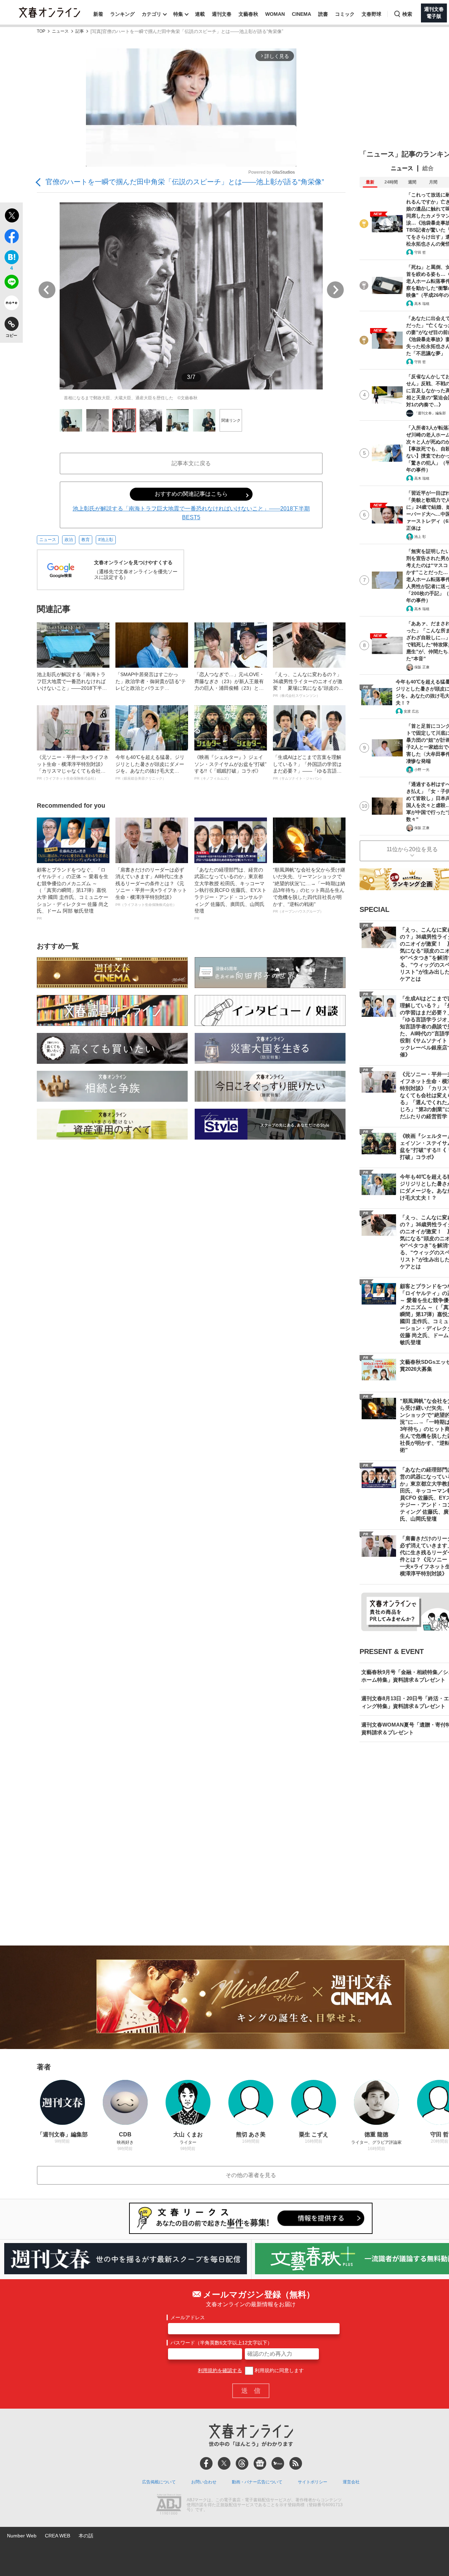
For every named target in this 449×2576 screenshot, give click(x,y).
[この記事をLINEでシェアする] (11, 283)
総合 (428, 168)
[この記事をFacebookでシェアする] (11, 238)
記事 (80, 31)
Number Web (22, 2536)
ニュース (60, 31)
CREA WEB (58, 2536)
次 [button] (335, 290)
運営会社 (351, 2482)
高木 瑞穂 (422, 304)
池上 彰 (420, 537)
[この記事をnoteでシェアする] (11, 304)
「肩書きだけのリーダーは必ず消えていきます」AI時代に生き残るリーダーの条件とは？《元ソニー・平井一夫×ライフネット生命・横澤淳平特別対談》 (151, 887)
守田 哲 (420, 252)
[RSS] (296, 2463)
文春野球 (371, 14)
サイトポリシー (313, 2482)
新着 (98, 14)
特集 (178, 14)
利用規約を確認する (220, 2370)
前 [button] (47, 290)
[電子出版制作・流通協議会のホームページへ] (169, 2505)
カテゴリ (152, 14)
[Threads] (242, 2463)
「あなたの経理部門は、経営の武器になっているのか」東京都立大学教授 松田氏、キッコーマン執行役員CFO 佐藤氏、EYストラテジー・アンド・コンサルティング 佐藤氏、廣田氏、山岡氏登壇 (230, 894)
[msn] (278, 2463)
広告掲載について (159, 2482)
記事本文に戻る (191, 463)
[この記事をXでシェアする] (11, 216)
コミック (345, 14)
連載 (200, 14)
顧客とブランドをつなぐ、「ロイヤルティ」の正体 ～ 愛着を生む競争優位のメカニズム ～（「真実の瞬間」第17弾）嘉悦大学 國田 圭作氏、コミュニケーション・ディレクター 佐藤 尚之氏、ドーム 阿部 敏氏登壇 (73, 894)
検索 (407, 14)
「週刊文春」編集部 (430, 413)
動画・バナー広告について (257, 2482)
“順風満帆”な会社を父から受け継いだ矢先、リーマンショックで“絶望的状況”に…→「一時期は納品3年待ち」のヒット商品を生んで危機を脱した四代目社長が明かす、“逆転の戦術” (309, 890)
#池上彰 (106, 540)
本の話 (86, 2536)
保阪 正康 (422, 667)
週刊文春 (222, 14)
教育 (86, 540)
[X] (224, 2463)
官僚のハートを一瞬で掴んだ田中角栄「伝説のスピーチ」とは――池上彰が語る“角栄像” (185, 182)
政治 (69, 540)
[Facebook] (206, 2463)
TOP (41, 31)
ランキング (122, 14)
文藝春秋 (248, 14)
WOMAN (275, 14)
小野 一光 (422, 770)
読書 (323, 14)
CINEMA (301, 14)
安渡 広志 (411, 711)
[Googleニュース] (260, 2463)
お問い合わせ (204, 2482)
